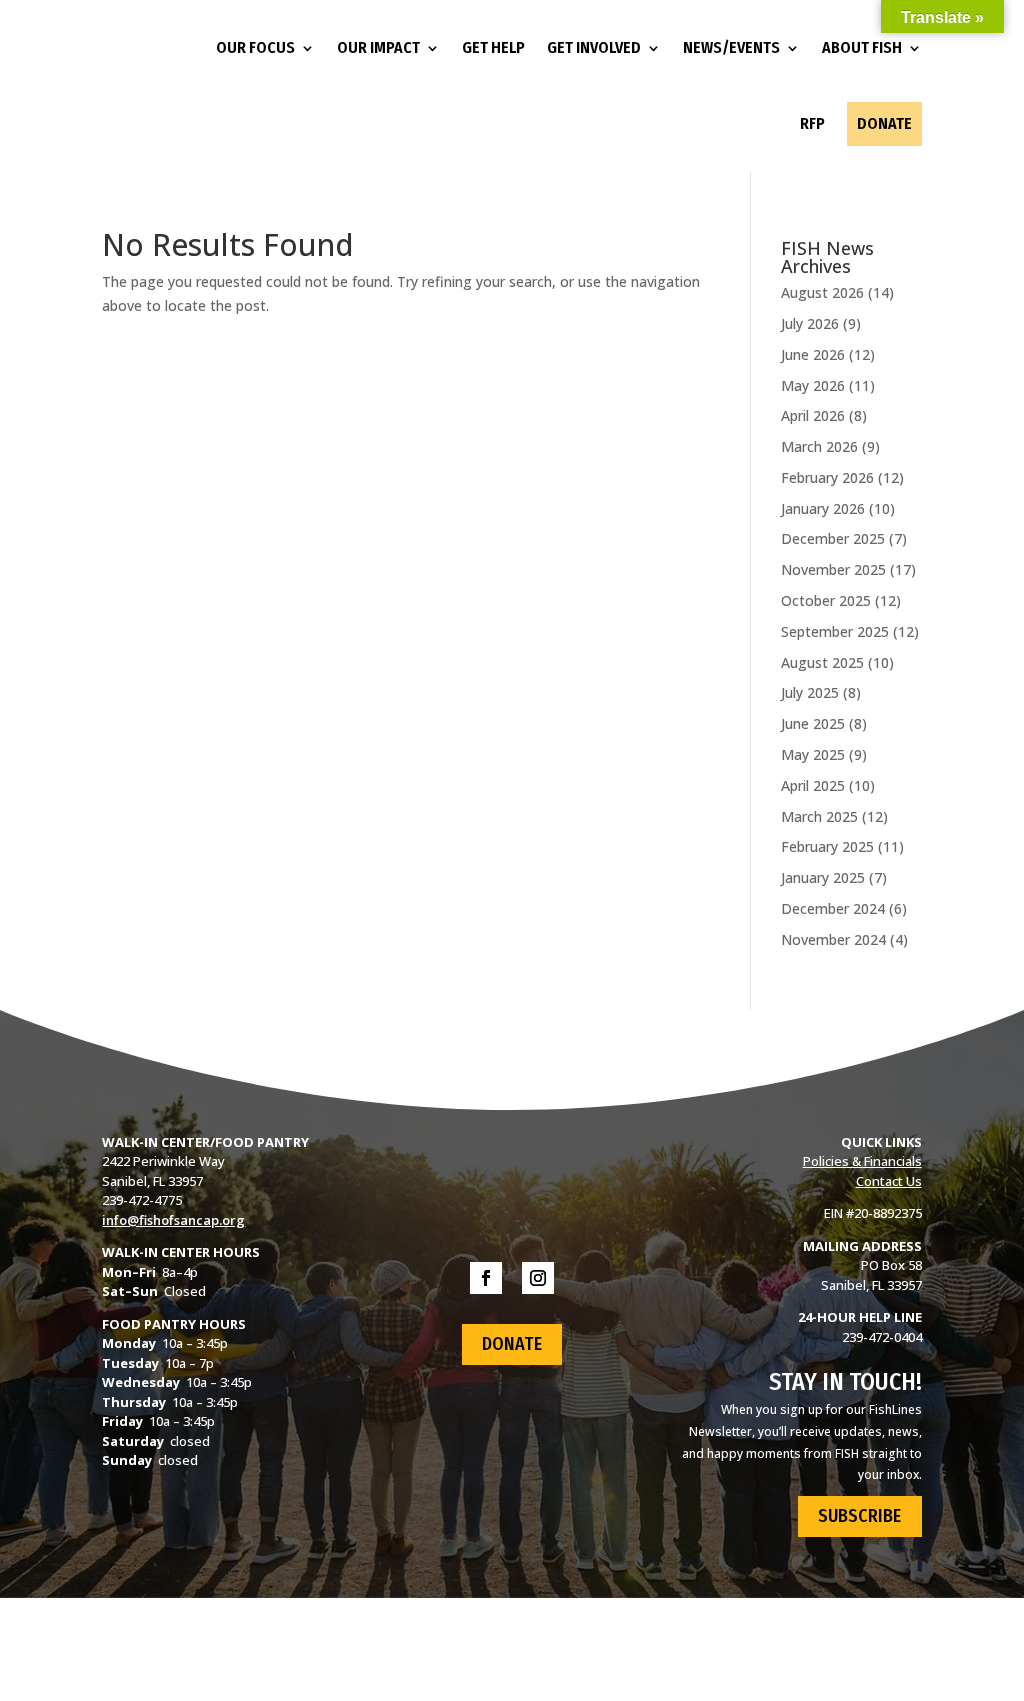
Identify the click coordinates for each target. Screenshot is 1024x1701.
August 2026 (822, 292)
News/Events (731, 47)
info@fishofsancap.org (173, 1220)
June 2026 (813, 354)
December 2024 (833, 908)
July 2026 (810, 323)
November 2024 (833, 939)
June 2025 (813, 723)
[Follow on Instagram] (538, 1278)
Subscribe (859, 1516)
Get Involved (594, 47)
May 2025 (813, 754)
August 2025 (822, 662)
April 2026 (813, 415)
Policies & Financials (862, 1161)
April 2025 (813, 785)
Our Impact (378, 47)
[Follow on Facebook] (486, 1278)
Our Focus (255, 47)
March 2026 (819, 446)
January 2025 (823, 877)
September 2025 (835, 631)
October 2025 (826, 600)
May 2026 (813, 385)
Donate (884, 123)
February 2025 (827, 846)
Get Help (493, 47)
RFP (812, 123)
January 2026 (823, 508)
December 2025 (833, 538)
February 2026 (827, 477)
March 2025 (819, 816)
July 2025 (810, 692)
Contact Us (889, 1181)
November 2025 (833, 569)
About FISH (862, 47)
